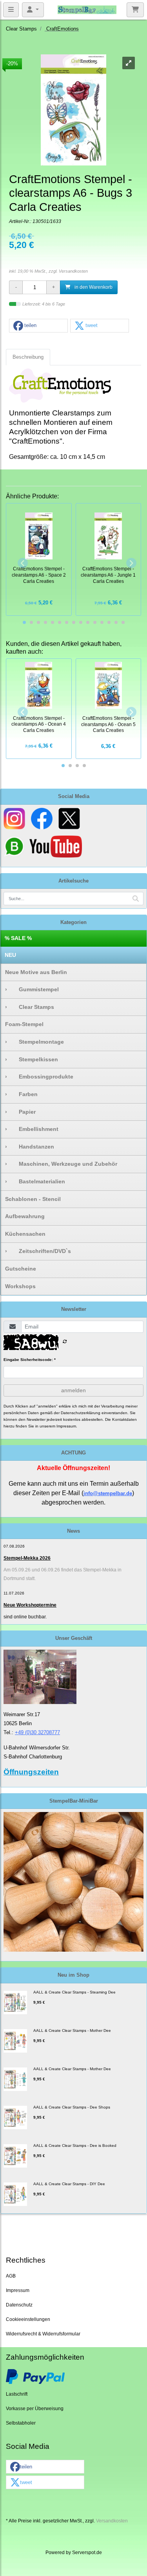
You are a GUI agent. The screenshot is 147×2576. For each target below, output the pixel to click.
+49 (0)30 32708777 (37, 1732)
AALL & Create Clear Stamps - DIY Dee (69, 2184)
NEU (10, 955)
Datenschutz (19, 2305)
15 (123, 622)
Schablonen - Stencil (33, 1199)
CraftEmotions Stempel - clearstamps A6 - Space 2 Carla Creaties (39, 575)
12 (102, 622)
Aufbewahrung (25, 1216)
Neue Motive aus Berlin (36, 972)
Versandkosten (73, 271)
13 (109, 622)
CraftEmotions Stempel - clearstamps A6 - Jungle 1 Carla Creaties (108, 575)
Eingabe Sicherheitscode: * (30, 1360)
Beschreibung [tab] (28, 357)
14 (116, 622)
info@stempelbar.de (108, 1493)
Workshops (20, 1286)
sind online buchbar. (25, 1617)
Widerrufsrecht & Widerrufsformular (43, 2334)
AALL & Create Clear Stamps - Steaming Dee (74, 1992)
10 (88, 622)
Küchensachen (25, 1234)
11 (95, 622)
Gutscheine (21, 1269)
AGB (11, 2276)
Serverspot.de (87, 2552)
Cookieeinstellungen (28, 2319)
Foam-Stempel (24, 1024)
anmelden (73, 1390)
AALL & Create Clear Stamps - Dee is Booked (75, 2145)
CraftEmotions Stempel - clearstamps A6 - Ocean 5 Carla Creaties (108, 724)
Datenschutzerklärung (81, 1413)
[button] (38, 326)
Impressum (18, 2290)
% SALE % (18, 938)
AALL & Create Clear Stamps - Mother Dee (72, 2030)
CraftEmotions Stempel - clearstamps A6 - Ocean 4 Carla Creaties (39, 724)
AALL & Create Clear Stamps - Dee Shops (72, 2107)
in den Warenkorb (93, 287)
